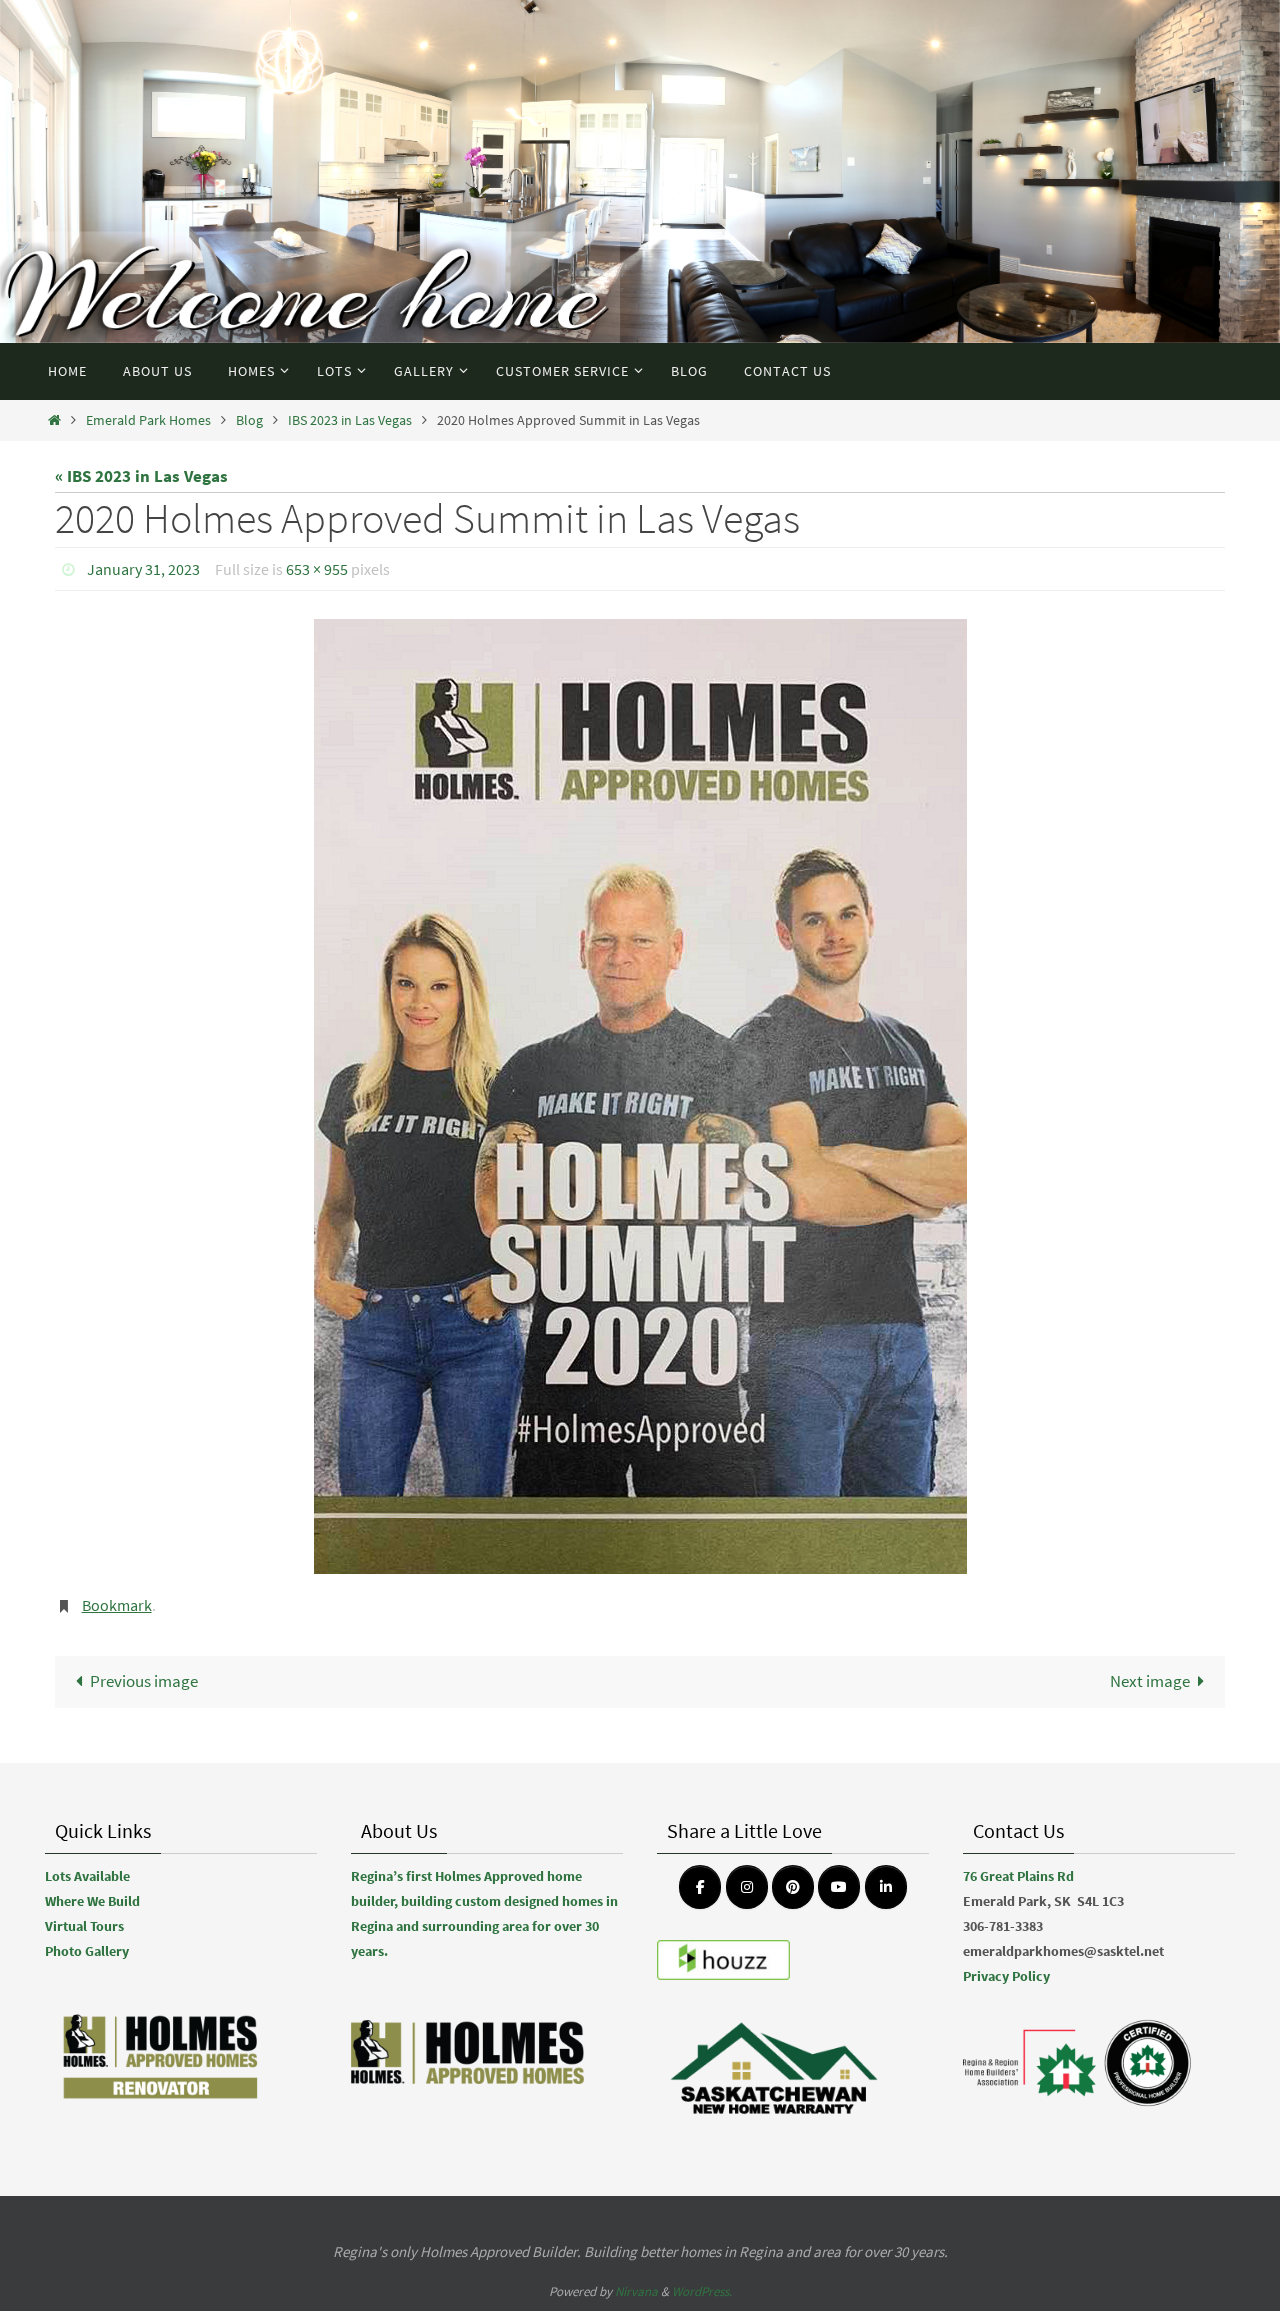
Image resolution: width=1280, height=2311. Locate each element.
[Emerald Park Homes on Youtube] (839, 1887)
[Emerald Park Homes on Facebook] (700, 1887)
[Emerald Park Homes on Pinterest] (793, 1887)
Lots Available (87, 1876)
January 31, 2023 (143, 569)
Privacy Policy (1006, 1976)
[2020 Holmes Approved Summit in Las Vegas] (640, 1096)
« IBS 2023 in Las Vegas (141, 476)
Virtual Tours (84, 1926)
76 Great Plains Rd (1018, 1876)
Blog (249, 420)
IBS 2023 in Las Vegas (350, 420)
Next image (1150, 1681)
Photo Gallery (87, 1951)
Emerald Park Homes (148, 420)
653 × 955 (317, 569)
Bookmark (117, 1605)
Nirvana (636, 2291)
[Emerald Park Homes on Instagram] (747, 1887)
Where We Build (92, 1901)
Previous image (144, 1681)
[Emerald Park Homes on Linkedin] (886, 1887)
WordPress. (702, 2291)
